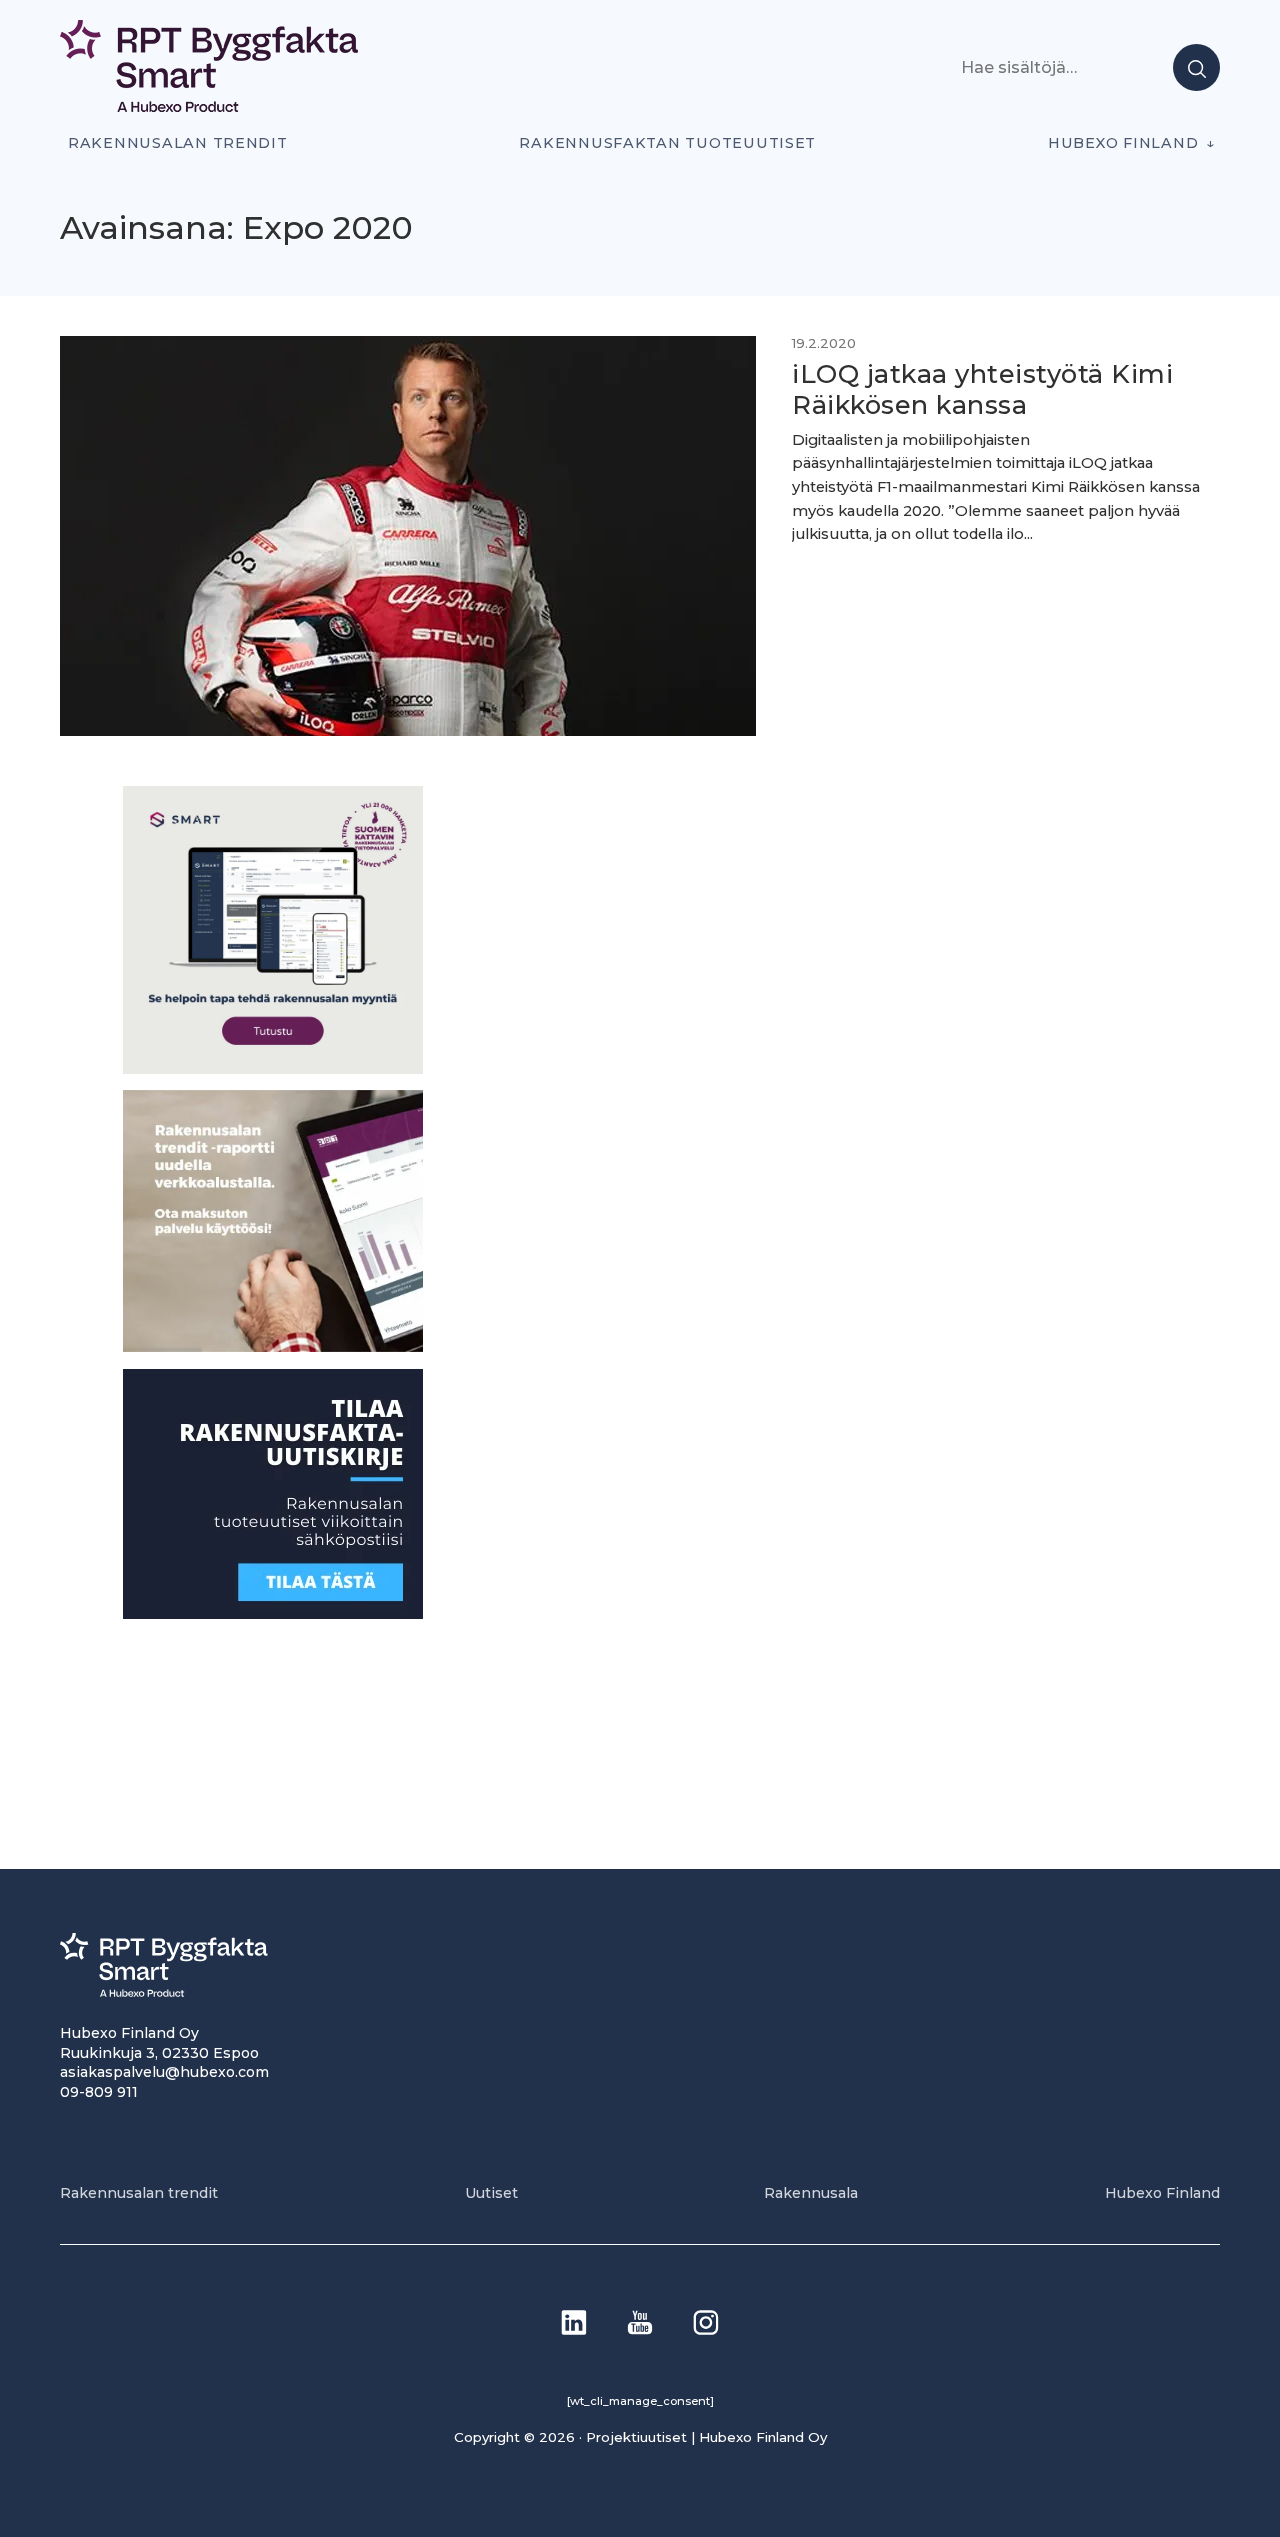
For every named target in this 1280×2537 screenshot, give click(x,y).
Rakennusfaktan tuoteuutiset (667, 143)
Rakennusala (811, 2193)
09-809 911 (99, 2092)
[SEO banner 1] (273, 1067)
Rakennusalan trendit (178, 143)
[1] (273, 1612)
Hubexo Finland (1123, 143)
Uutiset (491, 2193)
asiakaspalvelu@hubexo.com (164, 2072)
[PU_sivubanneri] (273, 1346)
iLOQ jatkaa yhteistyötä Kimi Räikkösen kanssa (982, 389)
